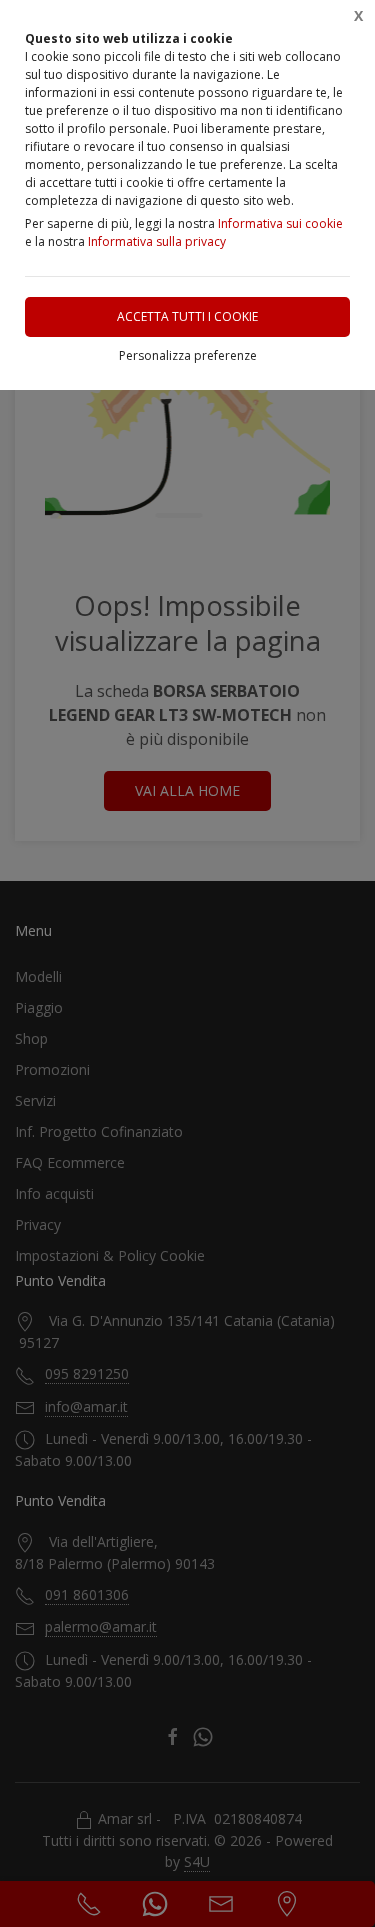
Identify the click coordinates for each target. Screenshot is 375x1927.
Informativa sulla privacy (157, 241)
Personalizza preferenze (188, 355)
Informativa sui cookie (280, 223)
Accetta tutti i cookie (187, 316)
